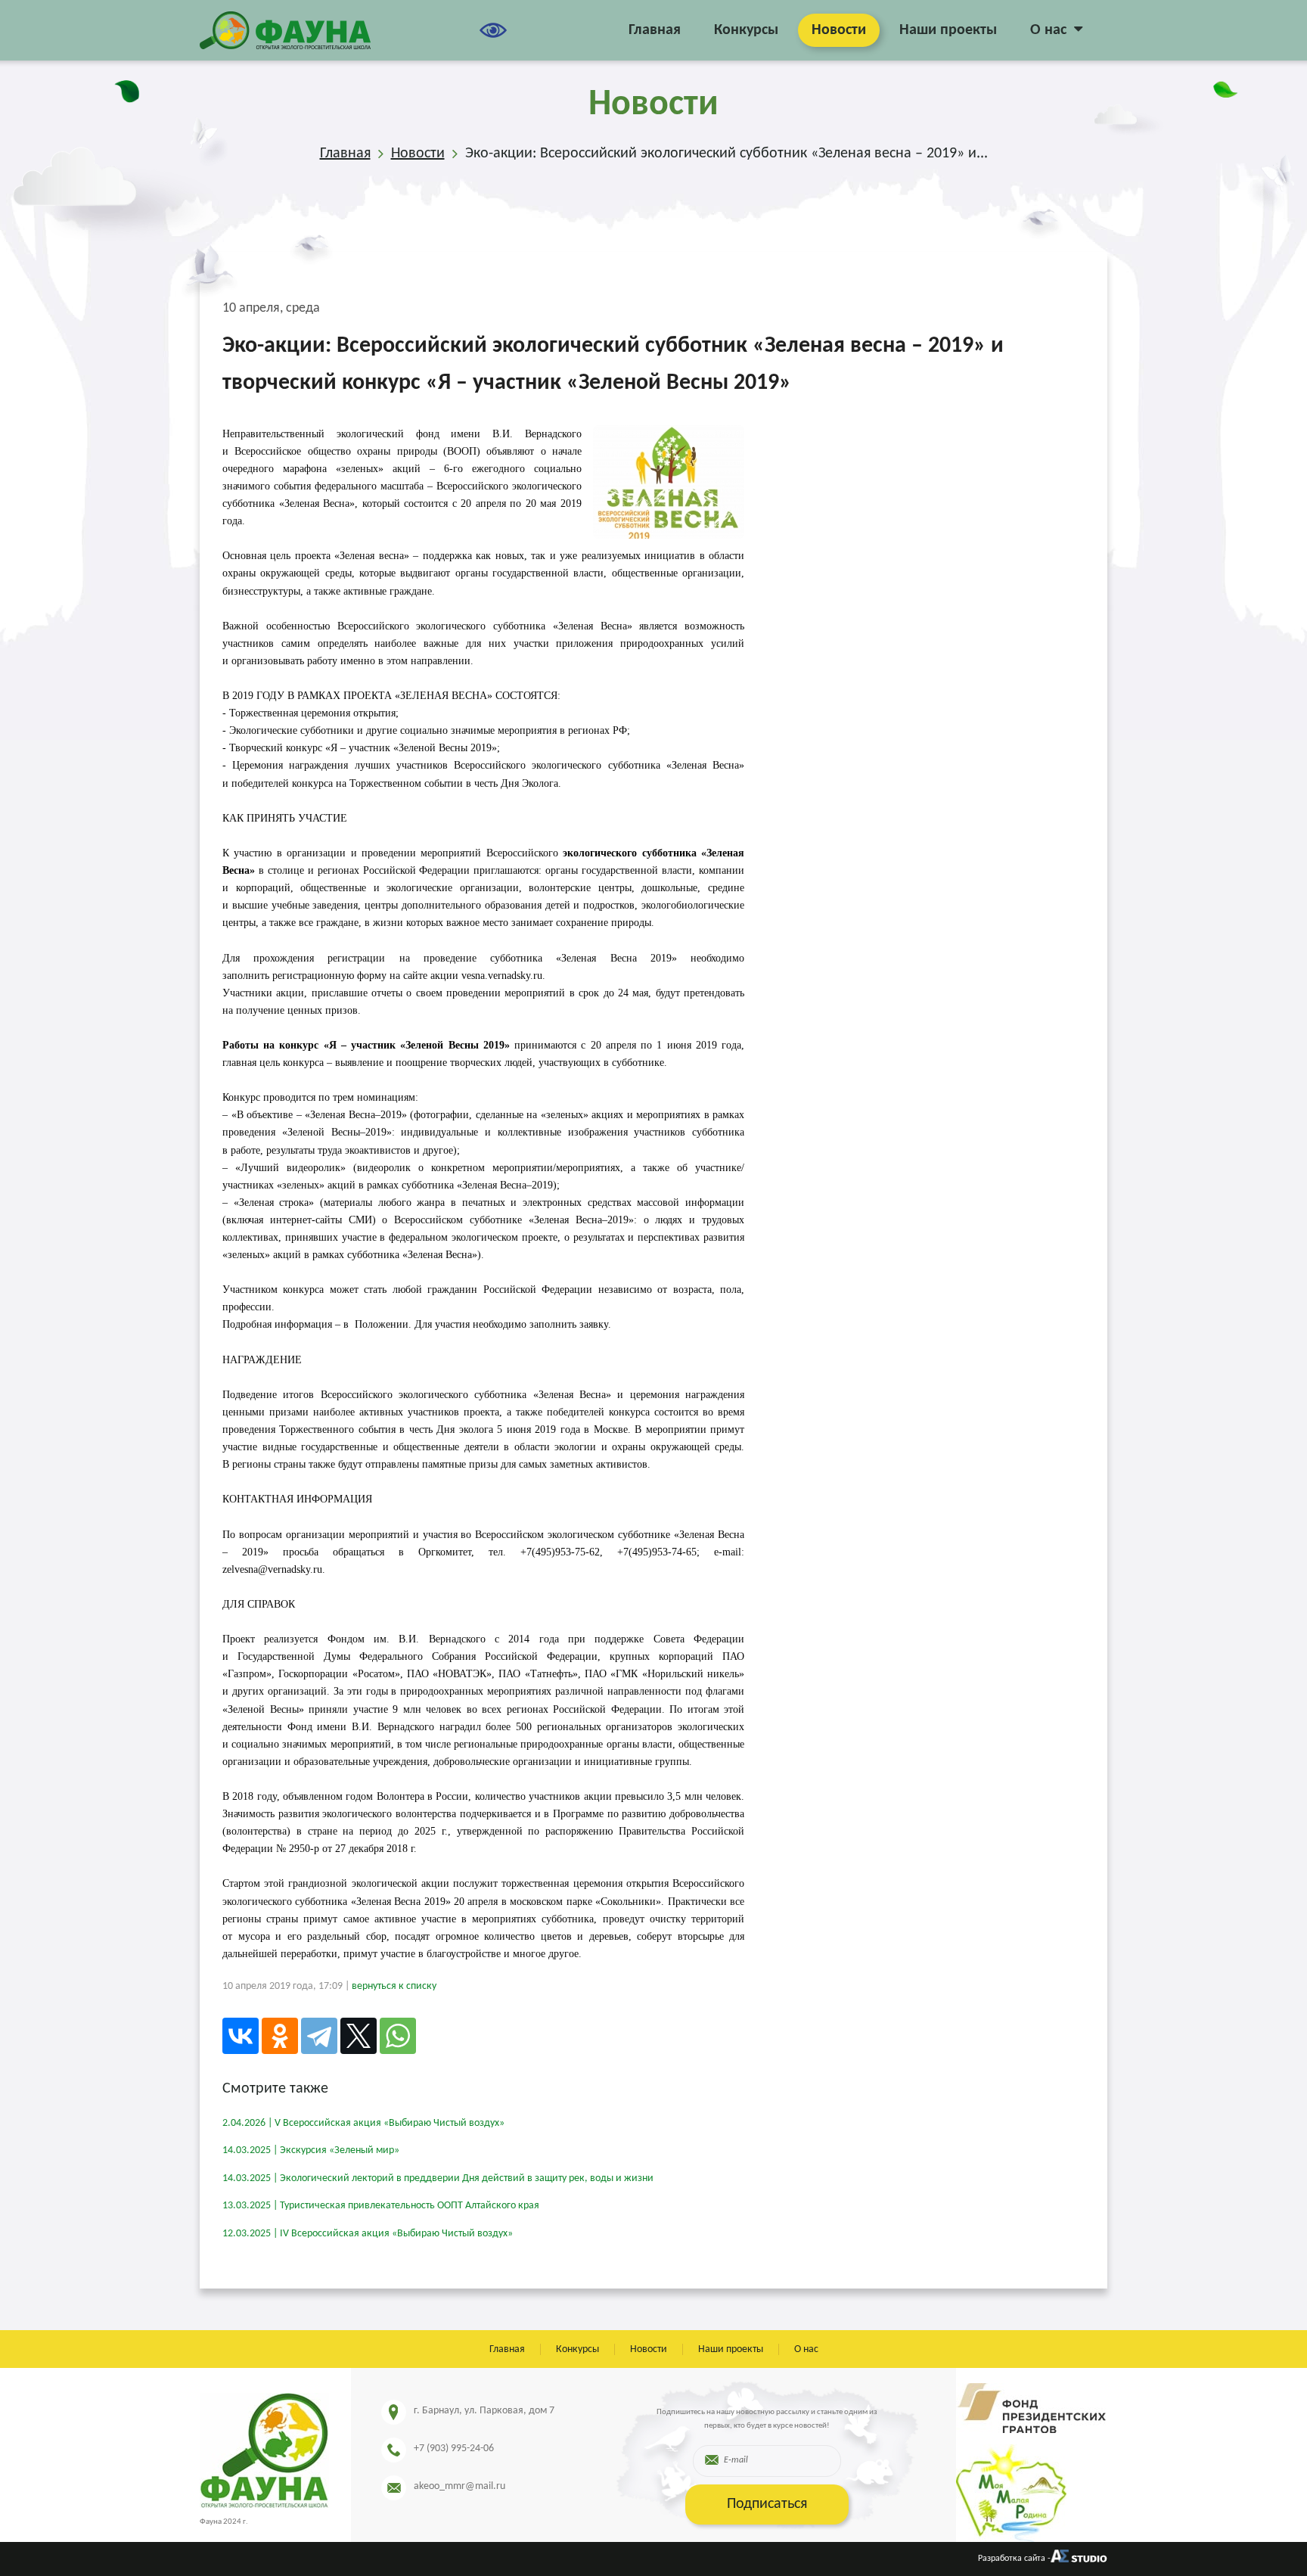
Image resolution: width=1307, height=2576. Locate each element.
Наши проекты (948, 30)
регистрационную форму (329, 976)
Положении (382, 1324)
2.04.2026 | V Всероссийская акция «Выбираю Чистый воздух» (363, 2123)
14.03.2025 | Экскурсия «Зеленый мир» (311, 2150)
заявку (594, 1324)
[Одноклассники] (280, 2036)
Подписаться (767, 2504)
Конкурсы (746, 30)
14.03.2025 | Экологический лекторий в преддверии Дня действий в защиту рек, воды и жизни (438, 2178)
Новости (839, 30)
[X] (359, 2036)
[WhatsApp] (398, 2036)
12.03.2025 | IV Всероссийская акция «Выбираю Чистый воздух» (368, 2234)
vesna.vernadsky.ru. (503, 976)
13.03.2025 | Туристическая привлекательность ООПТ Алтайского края (381, 2206)
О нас (1048, 30)
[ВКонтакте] (241, 2036)
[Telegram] (319, 2036)
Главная (655, 30)
